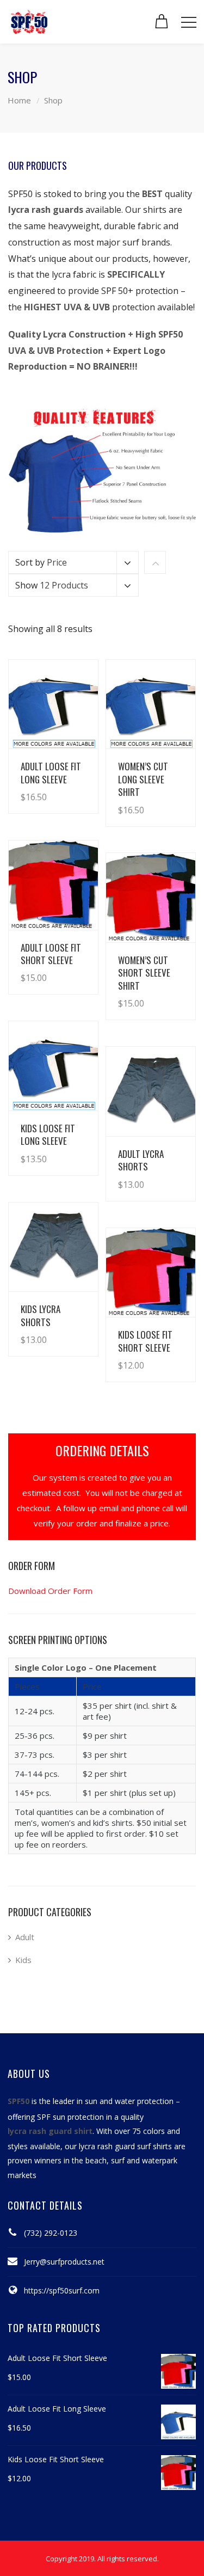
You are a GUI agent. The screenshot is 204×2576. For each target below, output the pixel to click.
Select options (59, 786)
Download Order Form (50, 1591)
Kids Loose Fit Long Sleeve (48, 1134)
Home (19, 100)
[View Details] (53, 704)
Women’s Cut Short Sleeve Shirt (144, 973)
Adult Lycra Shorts (141, 1160)
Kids (23, 1960)
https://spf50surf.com (62, 2290)
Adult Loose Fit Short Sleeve (51, 954)
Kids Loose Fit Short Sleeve (145, 1341)
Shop (53, 100)
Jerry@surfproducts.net (64, 2262)
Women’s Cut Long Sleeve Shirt (143, 779)
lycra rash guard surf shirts (125, 2146)
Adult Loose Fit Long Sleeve (51, 772)
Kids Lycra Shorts (41, 1315)
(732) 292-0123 (51, 2233)
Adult (25, 1937)
